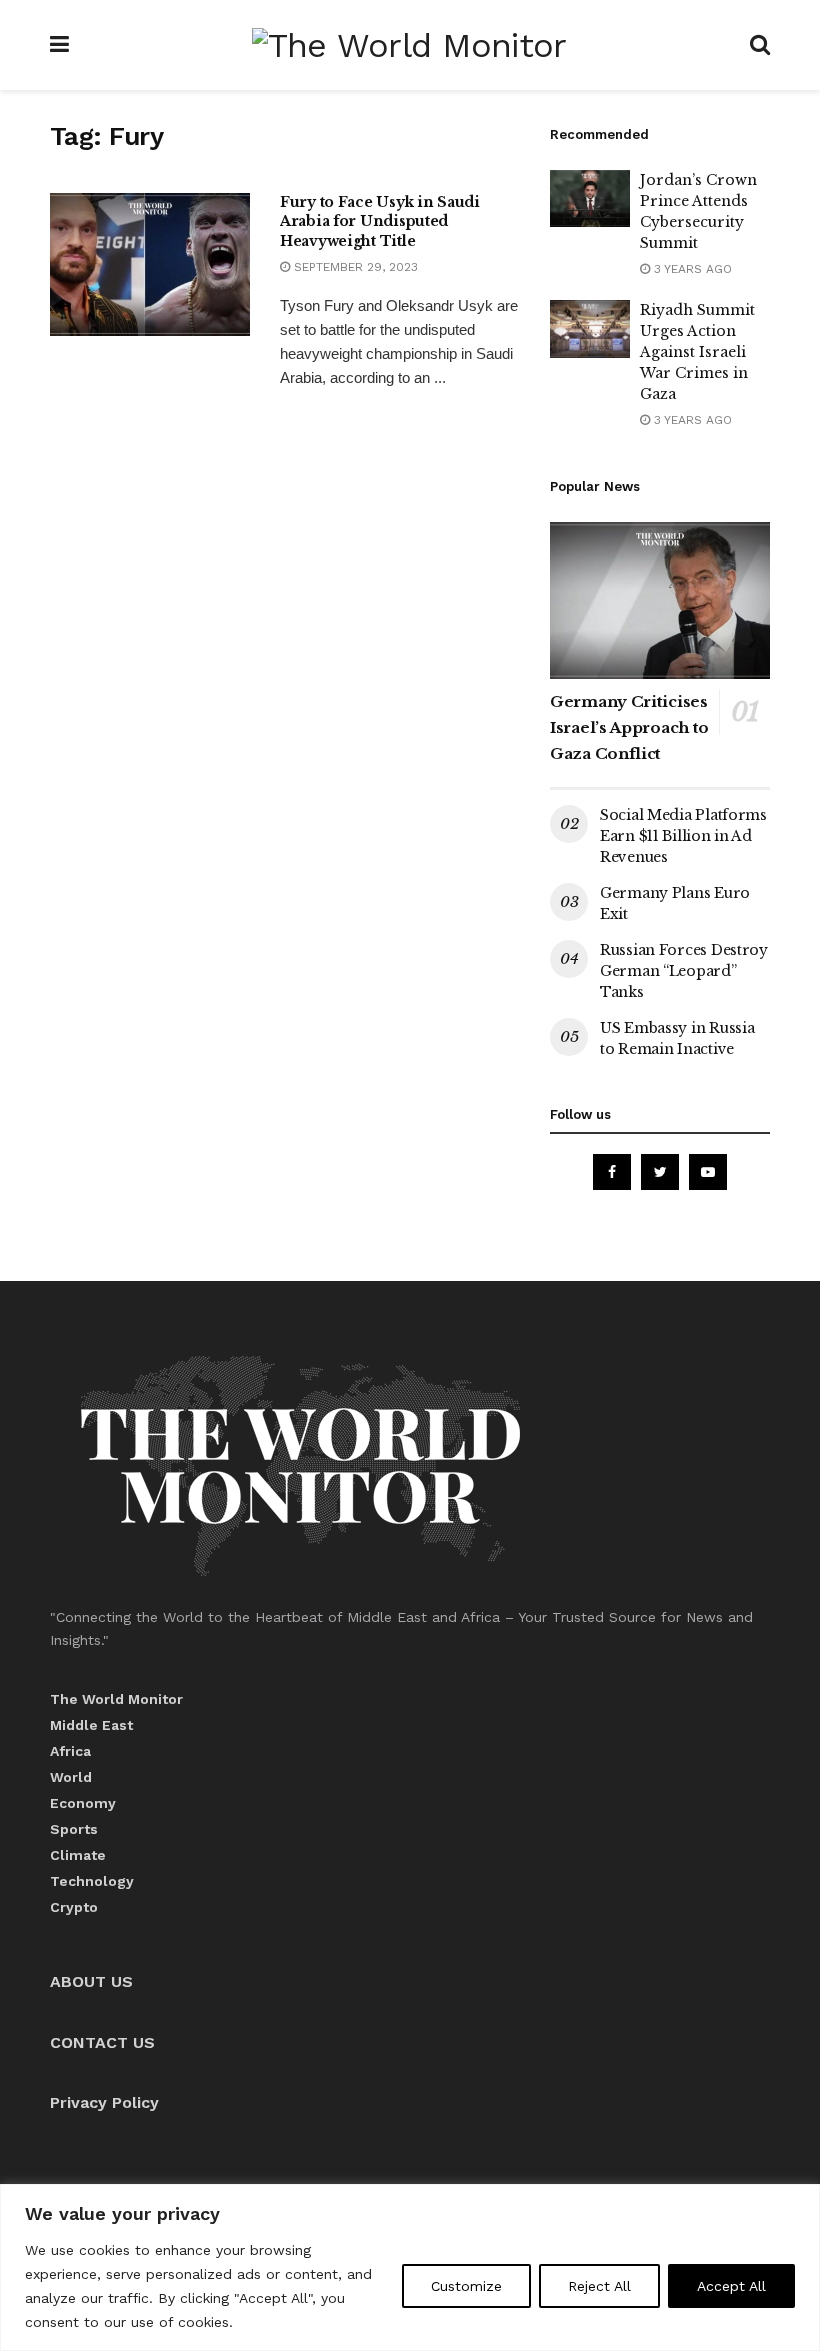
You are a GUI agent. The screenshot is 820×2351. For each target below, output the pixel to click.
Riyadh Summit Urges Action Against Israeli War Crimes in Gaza (697, 352)
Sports (74, 1829)
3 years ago (691, 269)
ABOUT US (91, 1981)
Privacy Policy (104, 2102)
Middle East (91, 1725)
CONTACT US (102, 2042)
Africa (70, 1751)
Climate (78, 1855)
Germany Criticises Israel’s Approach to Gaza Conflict (629, 727)
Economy (83, 1803)
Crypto (74, 1907)
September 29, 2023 (354, 267)
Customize (466, 2286)
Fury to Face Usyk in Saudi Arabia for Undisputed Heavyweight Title (380, 221)
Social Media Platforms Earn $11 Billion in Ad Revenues (683, 836)
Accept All (731, 2286)
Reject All (599, 2286)
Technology (92, 1881)
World (71, 1777)
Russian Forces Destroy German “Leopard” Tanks (684, 971)
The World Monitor (116, 1699)
